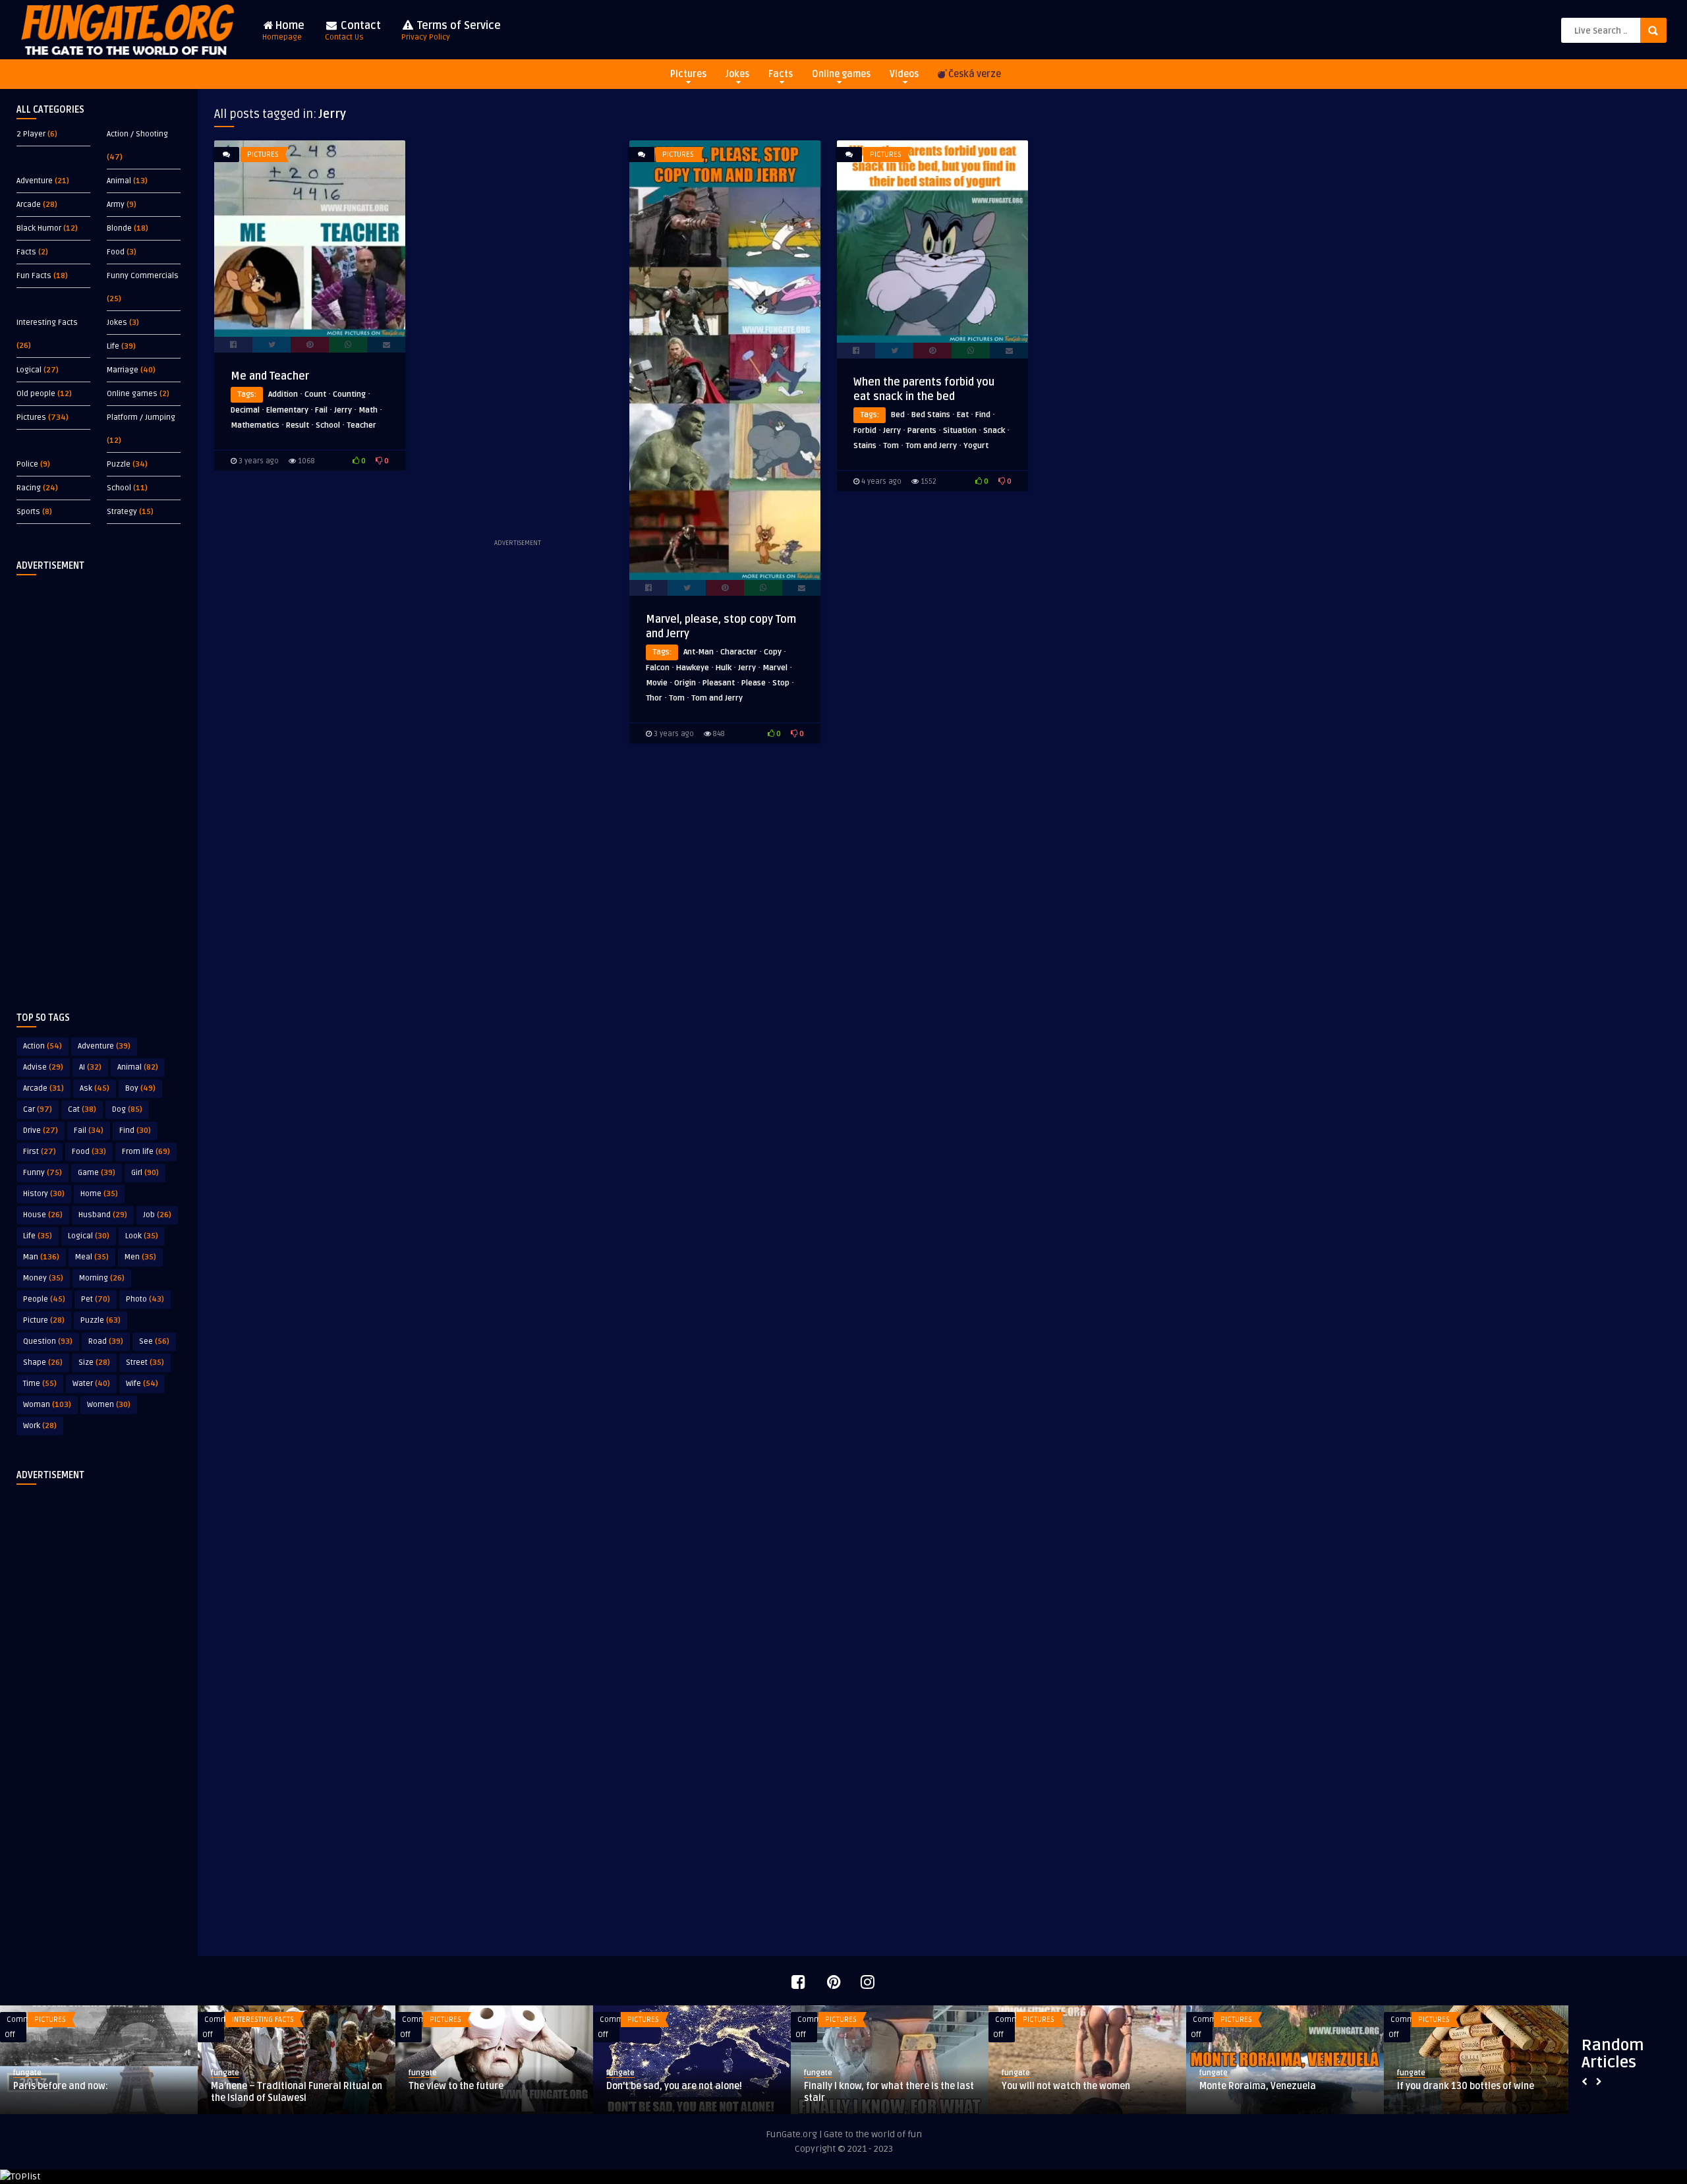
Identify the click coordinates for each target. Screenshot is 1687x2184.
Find (135, 1131)
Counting (349, 394)
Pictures (688, 74)
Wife (142, 1384)
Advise (43, 1067)
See (154, 1341)
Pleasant (719, 683)
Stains (865, 446)
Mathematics (255, 425)
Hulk (724, 668)
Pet (96, 1299)
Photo (145, 1299)
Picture (44, 1320)
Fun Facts (34, 276)
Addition (283, 394)
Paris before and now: (61, 2086)
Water (91, 1384)
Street (145, 1363)
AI (90, 1067)
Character (739, 652)
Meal (92, 1257)
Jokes (737, 74)
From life (146, 1152)
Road (106, 1341)
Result (298, 425)
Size (94, 1363)
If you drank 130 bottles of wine (1466, 2086)
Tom (677, 698)
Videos (904, 74)
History (44, 1194)
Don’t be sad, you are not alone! (674, 2086)
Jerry (343, 410)
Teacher (361, 425)
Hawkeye (693, 668)
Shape (43, 1363)
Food (116, 252)
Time (40, 1384)
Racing (29, 488)
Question (48, 1341)
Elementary (287, 410)
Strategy (122, 512)
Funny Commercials (143, 276)
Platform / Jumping (141, 417)
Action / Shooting (137, 134)
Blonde (119, 228)
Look (142, 1236)
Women (109, 1405)
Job (157, 1215)
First (40, 1152)
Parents (922, 431)
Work (40, 1426)
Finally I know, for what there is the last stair (889, 2092)
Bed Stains (931, 415)
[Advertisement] (99, 783)
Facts (781, 74)
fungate (27, 2073)
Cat (82, 1109)
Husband (103, 1215)
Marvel (775, 668)
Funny (43, 1173)
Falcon (658, 668)
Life (113, 346)
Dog (127, 1109)
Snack (994, 431)
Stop (781, 683)
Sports (28, 512)
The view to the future (456, 2086)
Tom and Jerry (717, 698)
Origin (685, 683)
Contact (353, 31)
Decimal (245, 410)
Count (315, 394)
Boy (140, 1088)
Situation (960, 431)
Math (368, 410)
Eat (963, 415)
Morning (102, 1278)
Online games (841, 74)
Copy (773, 652)
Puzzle (119, 464)
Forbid (865, 431)
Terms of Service (451, 31)
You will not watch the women (1066, 2086)
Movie (657, 683)
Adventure (35, 181)
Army (116, 205)
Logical (29, 370)
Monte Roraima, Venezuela (1258, 2086)
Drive (41, 1131)
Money (43, 1278)
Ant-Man (699, 652)
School (119, 488)
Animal (119, 181)
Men (140, 1257)
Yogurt (976, 446)
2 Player (31, 134)
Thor (654, 698)
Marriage (123, 370)
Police (27, 464)
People (44, 1299)
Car (38, 1109)
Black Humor (39, 228)
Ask (95, 1088)
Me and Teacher (270, 376)
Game (97, 1173)
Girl (145, 1173)
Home (283, 31)
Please (754, 683)
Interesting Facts (47, 323)
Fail (89, 1131)
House (43, 1215)
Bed (898, 415)
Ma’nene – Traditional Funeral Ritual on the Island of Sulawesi (297, 2092)
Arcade (29, 205)
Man (41, 1257)
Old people (36, 394)
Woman (47, 1405)
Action (43, 1046)
